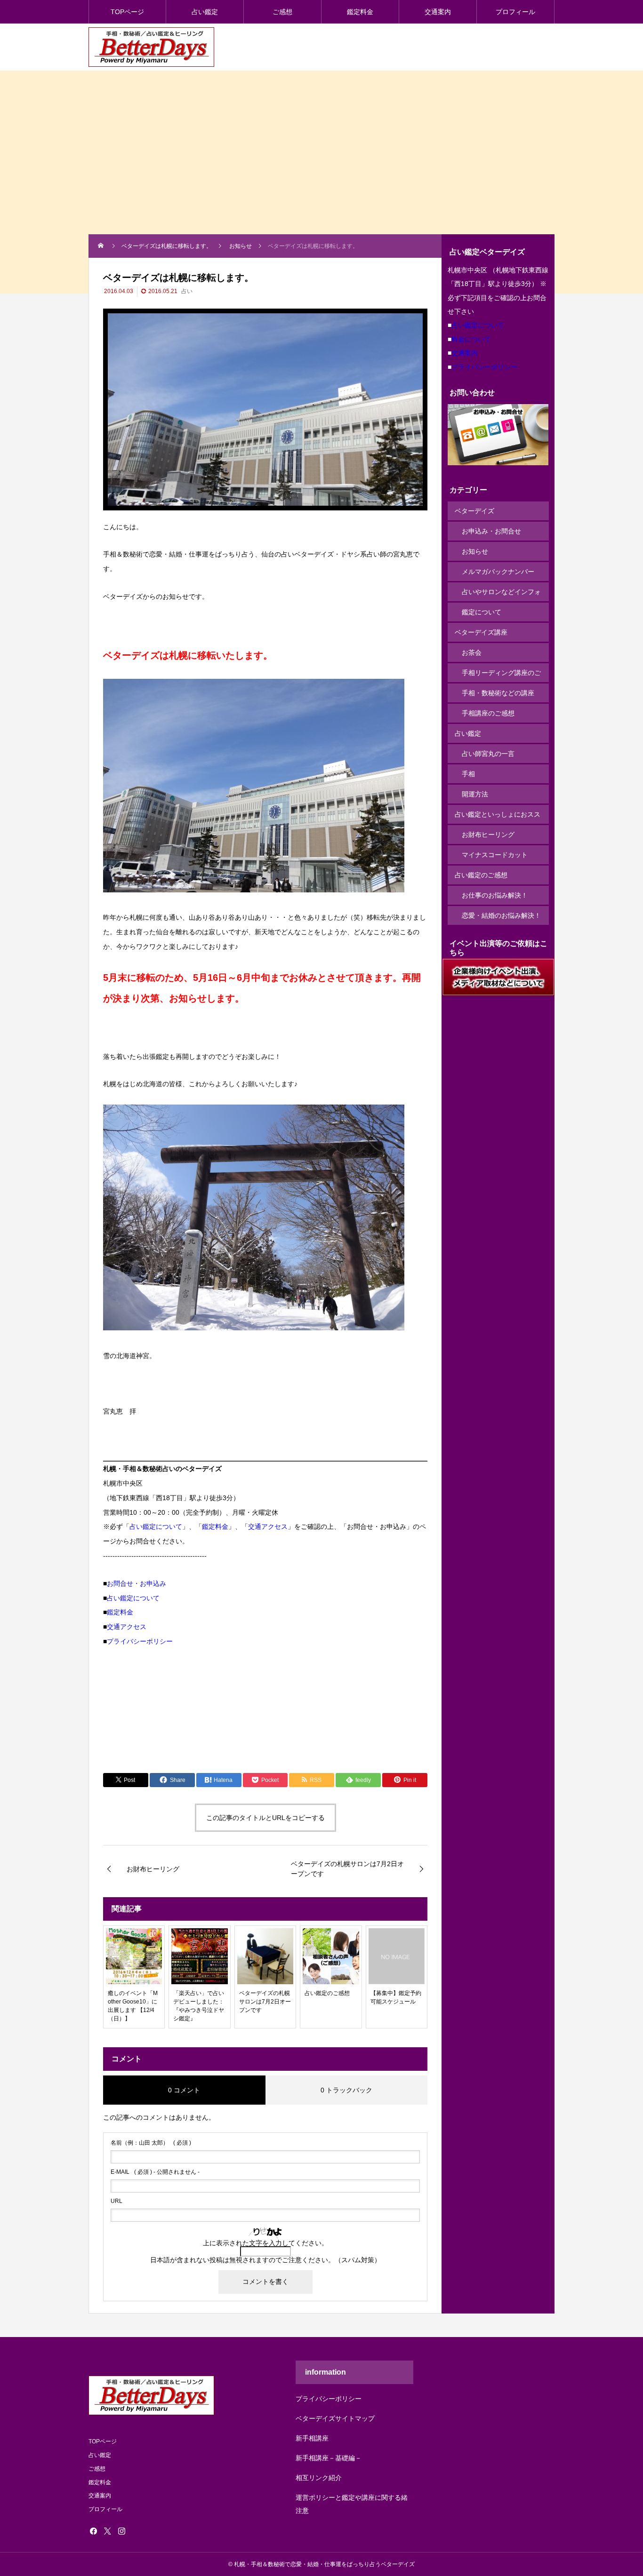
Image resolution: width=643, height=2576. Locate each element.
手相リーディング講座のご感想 (501, 676)
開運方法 (475, 794)
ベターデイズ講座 (481, 632)
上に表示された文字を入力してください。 (265, 2243)
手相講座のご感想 (488, 713)
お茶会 (472, 652)
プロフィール (515, 12)
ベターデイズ (474, 511)
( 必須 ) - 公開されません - (155, 2172)
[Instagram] (121, 2531)
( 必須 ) (151, 2143)
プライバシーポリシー (140, 1641)
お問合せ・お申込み (137, 1583)
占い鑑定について (156, 1527)
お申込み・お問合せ (491, 531)
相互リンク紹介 (319, 2478)
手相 (468, 774)
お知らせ (475, 551)
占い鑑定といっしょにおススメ (498, 817)
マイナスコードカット (495, 855)
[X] (107, 2531)
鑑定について (482, 612)
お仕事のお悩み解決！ (495, 895)
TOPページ (127, 12)
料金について (471, 339)
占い (187, 291)
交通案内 (438, 12)
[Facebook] (93, 2531)
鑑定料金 (360, 12)
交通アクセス (268, 1527)
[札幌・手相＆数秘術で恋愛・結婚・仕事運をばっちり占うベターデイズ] (151, 47)
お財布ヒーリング (488, 835)
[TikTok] (136, 2531)
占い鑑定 (205, 12)
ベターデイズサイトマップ (335, 2418)
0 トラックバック (346, 2090)
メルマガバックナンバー (498, 572)
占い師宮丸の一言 (488, 754)
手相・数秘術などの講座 (498, 693)
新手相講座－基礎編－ (329, 2458)
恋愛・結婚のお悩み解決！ (501, 915)
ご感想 (282, 12)
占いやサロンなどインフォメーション (501, 595)
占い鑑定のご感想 (481, 875)
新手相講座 (312, 2438)
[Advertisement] (321, 164)
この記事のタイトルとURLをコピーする (265, 1818)
